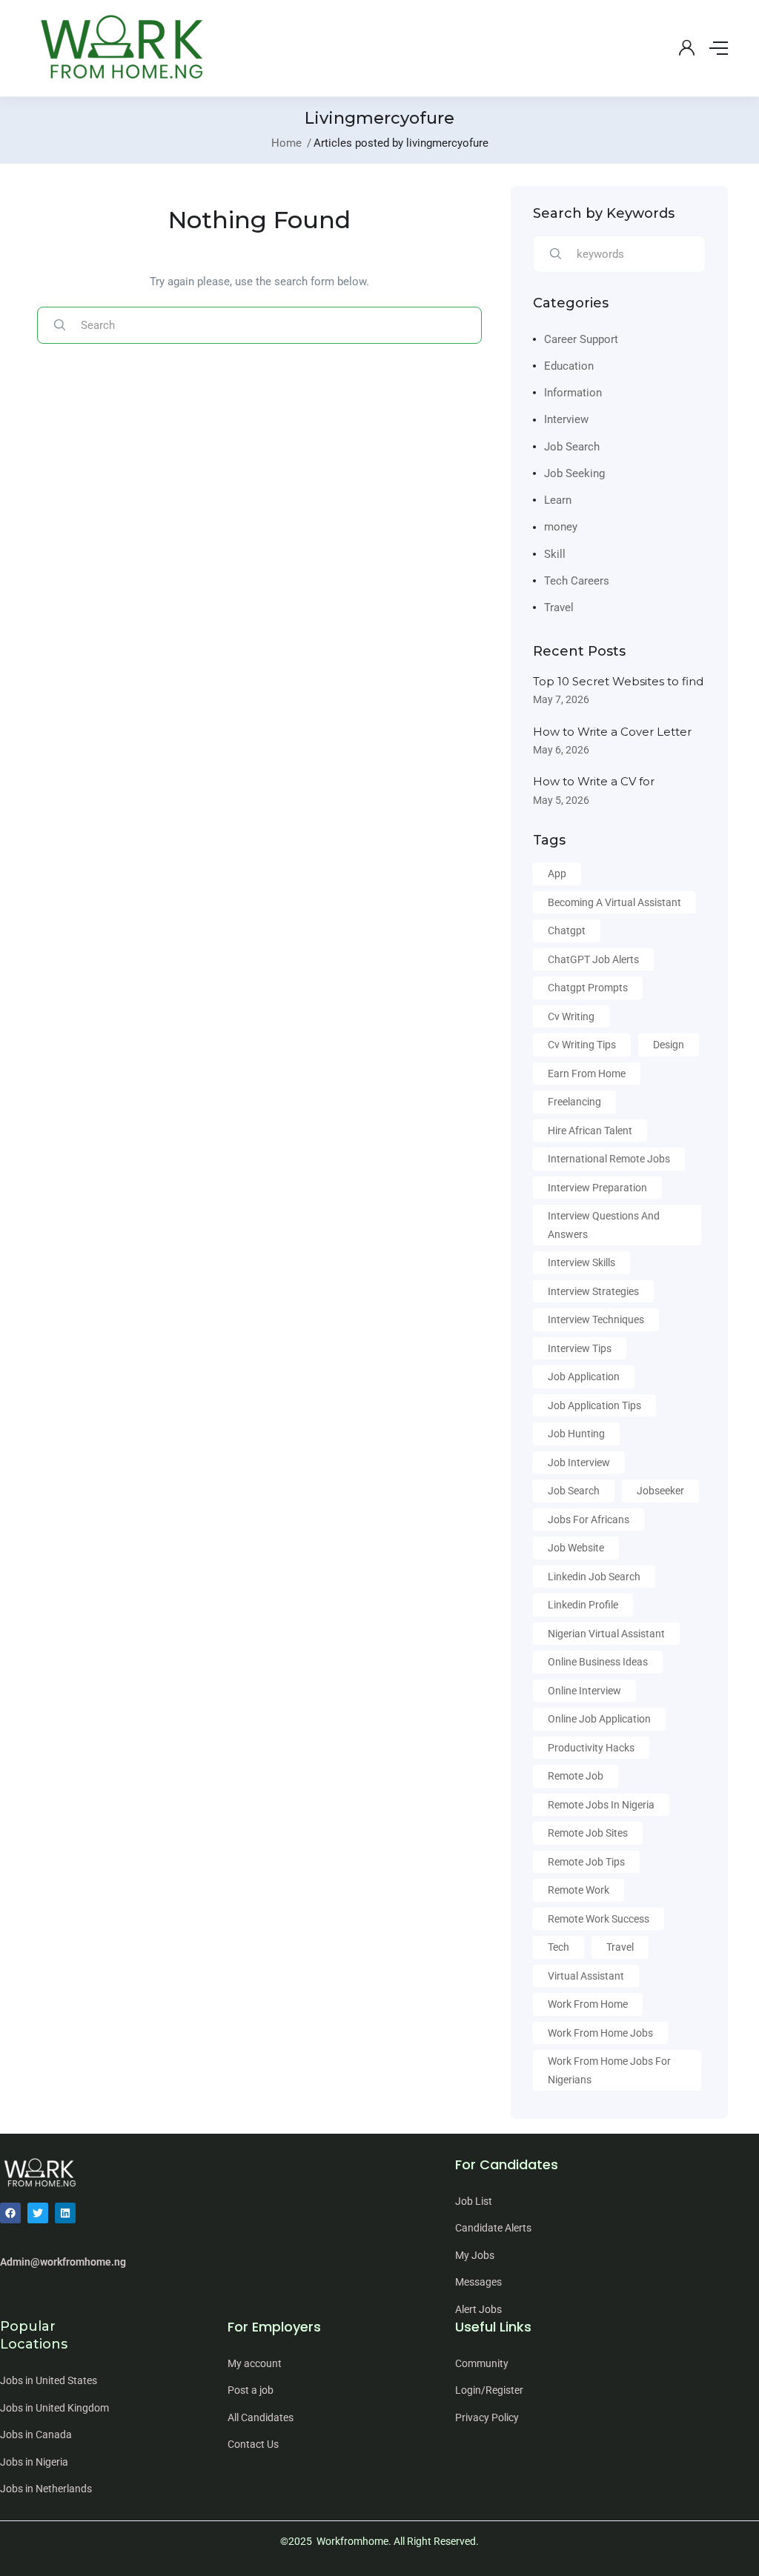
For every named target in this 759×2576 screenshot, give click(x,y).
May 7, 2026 (561, 699)
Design (669, 1045)
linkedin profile (583, 1605)
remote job (576, 1776)
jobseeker (660, 1491)
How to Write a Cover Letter (612, 732)
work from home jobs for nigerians (609, 2070)
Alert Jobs (478, 2309)
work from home (588, 2004)
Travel (559, 608)
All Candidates (261, 2417)
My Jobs (475, 2255)
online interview (584, 1691)
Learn (558, 500)
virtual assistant (586, 1976)
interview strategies (593, 1291)
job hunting (576, 1434)
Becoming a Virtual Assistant (614, 902)
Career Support (581, 339)
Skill (555, 554)
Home (286, 143)
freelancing (574, 1102)
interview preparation (597, 1188)
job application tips (594, 1405)
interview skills (581, 1262)
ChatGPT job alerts (593, 959)
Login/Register (489, 2390)
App (557, 873)
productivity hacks (591, 1748)
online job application (599, 1719)
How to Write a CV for (594, 781)
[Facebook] (10, 2213)
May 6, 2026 (561, 750)
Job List (474, 2201)
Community (482, 2363)
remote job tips (586, 1862)
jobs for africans (589, 1520)
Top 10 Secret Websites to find (618, 681)
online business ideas (598, 1662)
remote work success (599, 1919)
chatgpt (567, 931)
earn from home (587, 1074)
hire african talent (590, 1131)
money (561, 527)
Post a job (251, 2390)
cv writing (571, 1016)
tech (559, 1947)
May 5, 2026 (561, 800)
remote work (579, 1890)
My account (255, 2363)
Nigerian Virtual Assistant (606, 1634)
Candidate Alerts (493, 2228)
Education (569, 366)
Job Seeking (574, 473)
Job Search (572, 447)
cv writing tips (582, 1045)
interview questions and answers (604, 1225)
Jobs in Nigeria (34, 2462)
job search (574, 1491)
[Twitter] (38, 2213)
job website (576, 1548)
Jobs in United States (49, 2380)
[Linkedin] (65, 2213)
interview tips (580, 1348)
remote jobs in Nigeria (601, 1805)
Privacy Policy (487, 2417)
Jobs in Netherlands (46, 2489)
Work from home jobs (600, 2033)
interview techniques (596, 1319)
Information (573, 393)
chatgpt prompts (588, 988)
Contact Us (253, 2444)
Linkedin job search (594, 1577)
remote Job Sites (588, 1833)
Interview (566, 419)
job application (584, 1377)
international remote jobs (609, 1159)
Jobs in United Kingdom (54, 2408)
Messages (478, 2282)
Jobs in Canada (36, 2434)
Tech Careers (577, 581)
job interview (579, 1462)
